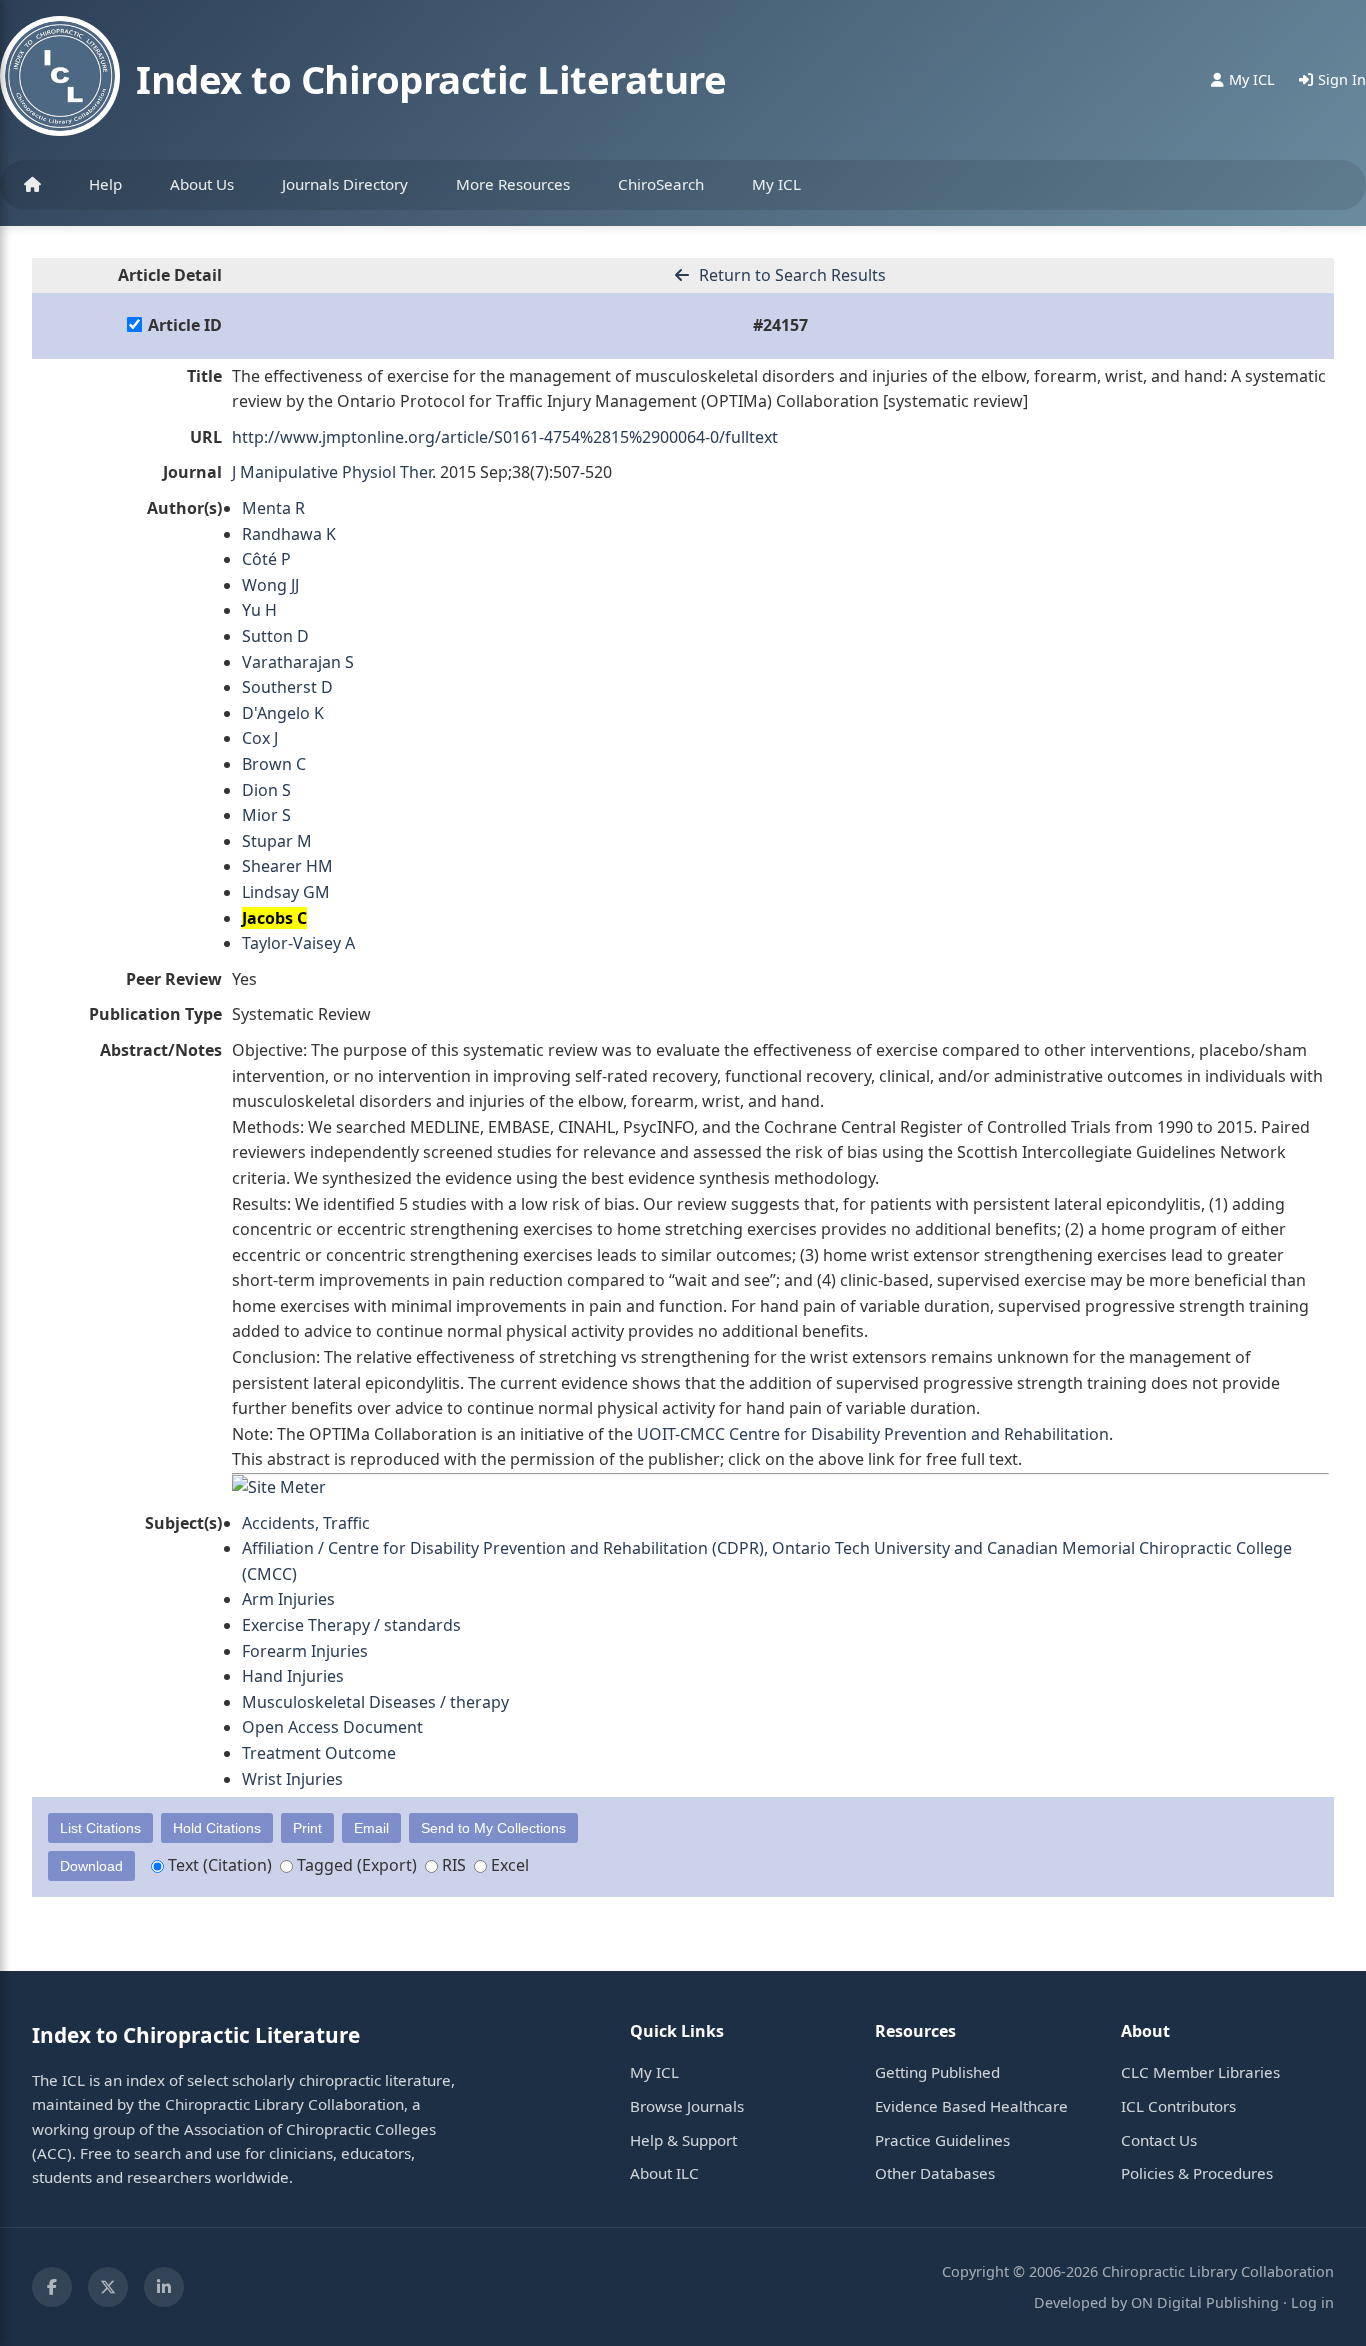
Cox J (260, 738)
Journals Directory (345, 184)
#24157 (780, 325)
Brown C (274, 764)
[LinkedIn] (164, 2287)
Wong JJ (270, 585)
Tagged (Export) (355, 1865)
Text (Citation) (218, 1865)
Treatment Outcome (319, 1753)
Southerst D (287, 687)
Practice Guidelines (942, 2140)
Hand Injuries (293, 1676)
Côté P (266, 559)
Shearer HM (287, 866)
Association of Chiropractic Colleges (310, 2129)
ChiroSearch (661, 184)
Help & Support (683, 2140)
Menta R (273, 508)
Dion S (266, 790)
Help (105, 184)
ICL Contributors (1178, 2106)
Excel (508, 1865)
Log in (1312, 2302)
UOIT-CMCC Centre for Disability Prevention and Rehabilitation (873, 1434)
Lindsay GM (286, 892)
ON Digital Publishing (1205, 2302)
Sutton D (275, 636)
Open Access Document (332, 1727)
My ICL (776, 184)
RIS (452, 1865)
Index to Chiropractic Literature (431, 79)
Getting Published (937, 2072)
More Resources (513, 184)
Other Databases (935, 2173)
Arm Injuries (288, 1599)
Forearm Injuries (305, 1651)
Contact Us (1159, 2140)
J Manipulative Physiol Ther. (334, 472)
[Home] (32, 185)
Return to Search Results (790, 275)
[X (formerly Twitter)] (108, 2287)
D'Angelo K (283, 713)
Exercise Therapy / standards (351, 1625)
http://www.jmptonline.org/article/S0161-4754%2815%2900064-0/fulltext (505, 437)
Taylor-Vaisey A (298, 943)
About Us (202, 184)
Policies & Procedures (1197, 2173)
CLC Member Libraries (1200, 2072)
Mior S (266, 815)
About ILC (664, 2173)
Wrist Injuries (292, 1779)
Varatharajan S (298, 662)
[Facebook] (52, 2287)
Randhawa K (289, 534)
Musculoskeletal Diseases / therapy (375, 1702)
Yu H (259, 610)
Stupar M (277, 841)
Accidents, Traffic (306, 1523)
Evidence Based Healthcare (971, 2106)
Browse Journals (687, 2106)
